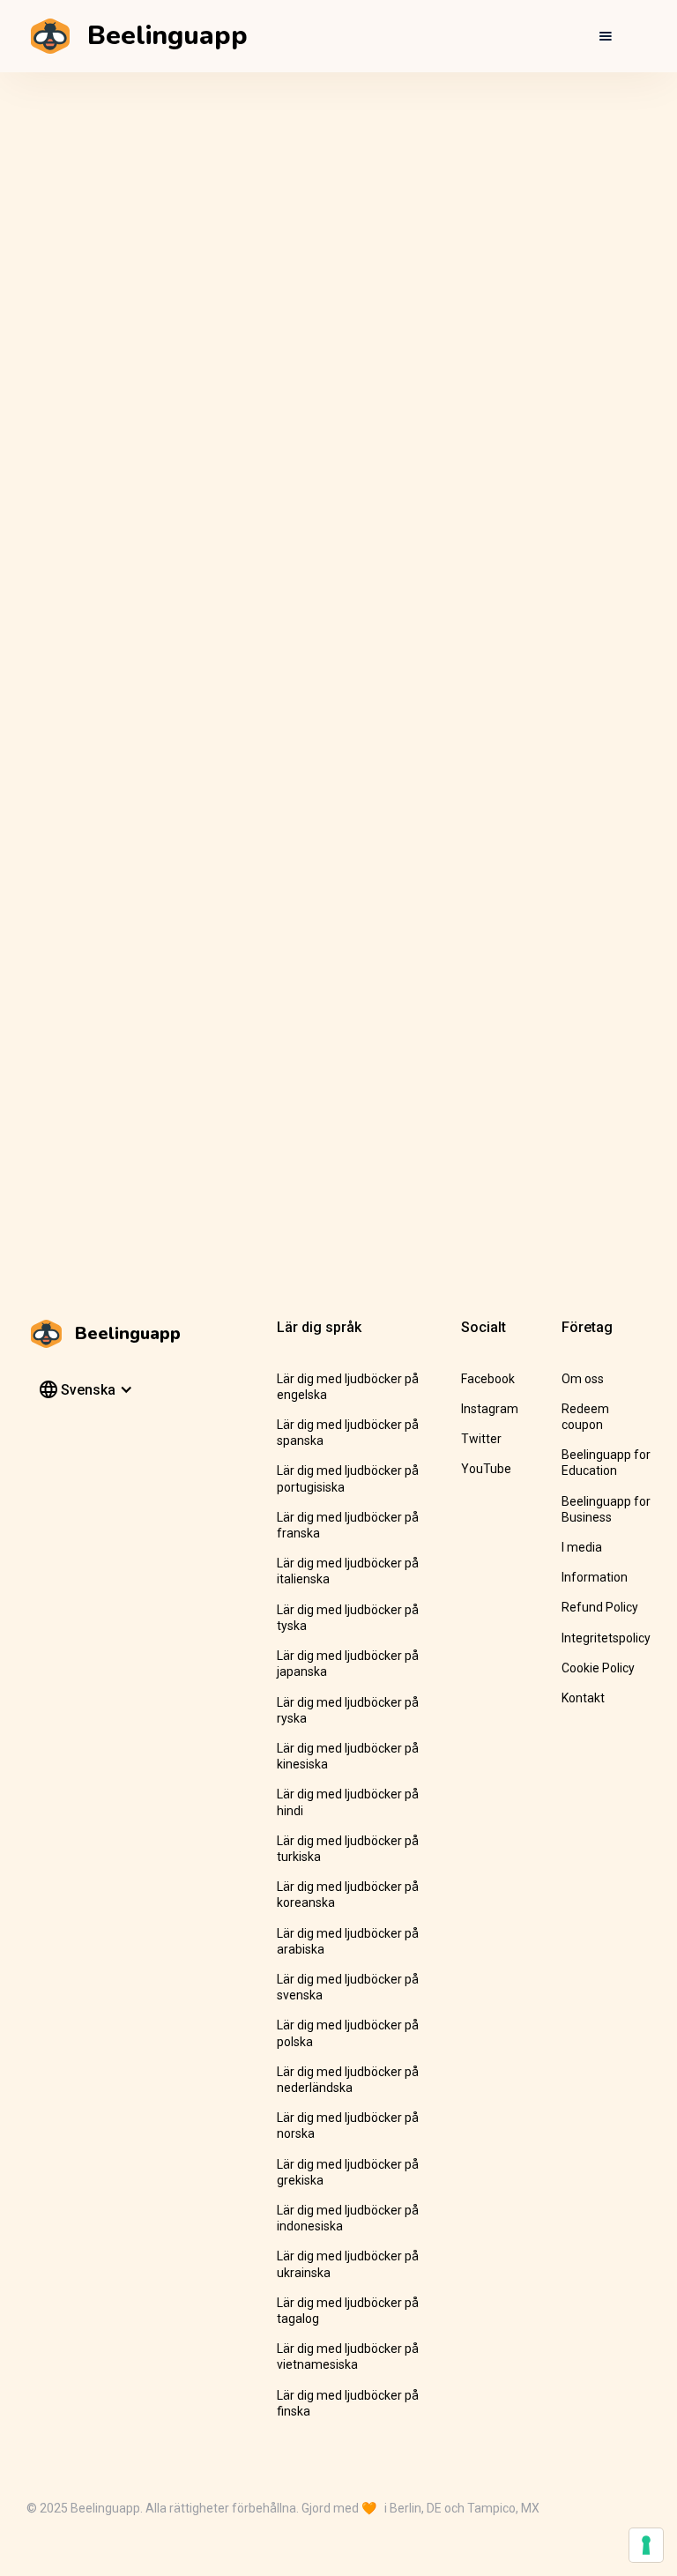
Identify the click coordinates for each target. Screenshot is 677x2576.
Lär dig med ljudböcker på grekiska (348, 2172)
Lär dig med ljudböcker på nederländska (348, 2080)
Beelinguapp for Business (606, 1509)
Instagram (490, 1409)
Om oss (583, 1379)
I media (582, 1547)
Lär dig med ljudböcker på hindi (348, 1802)
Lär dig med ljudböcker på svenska (348, 1987)
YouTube (486, 1469)
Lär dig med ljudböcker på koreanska (348, 1895)
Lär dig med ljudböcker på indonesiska (348, 2218)
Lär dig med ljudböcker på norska (348, 2126)
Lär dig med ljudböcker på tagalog (348, 2311)
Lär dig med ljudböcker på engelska (348, 1387)
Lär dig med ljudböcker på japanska (348, 1664)
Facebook (488, 1379)
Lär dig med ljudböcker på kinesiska (348, 1756)
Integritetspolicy (606, 1638)
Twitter (481, 1439)
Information (595, 1577)
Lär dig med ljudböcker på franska (348, 1525)
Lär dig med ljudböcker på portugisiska (348, 1478)
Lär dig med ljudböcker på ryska (348, 1710)
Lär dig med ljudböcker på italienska (348, 1571)
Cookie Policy (598, 1668)
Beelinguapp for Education (606, 1463)
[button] (605, 36)
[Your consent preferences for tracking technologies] (646, 2545)
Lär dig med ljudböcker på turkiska (348, 1849)
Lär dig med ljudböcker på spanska (348, 1433)
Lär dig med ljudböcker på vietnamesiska (348, 2356)
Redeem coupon (585, 1417)
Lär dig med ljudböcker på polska (348, 2033)
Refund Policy (600, 1607)
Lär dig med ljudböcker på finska (348, 2403)
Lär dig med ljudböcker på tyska (348, 1618)
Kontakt (583, 1698)
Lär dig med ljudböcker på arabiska (348, 1941)
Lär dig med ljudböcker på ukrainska (348, 2264)
